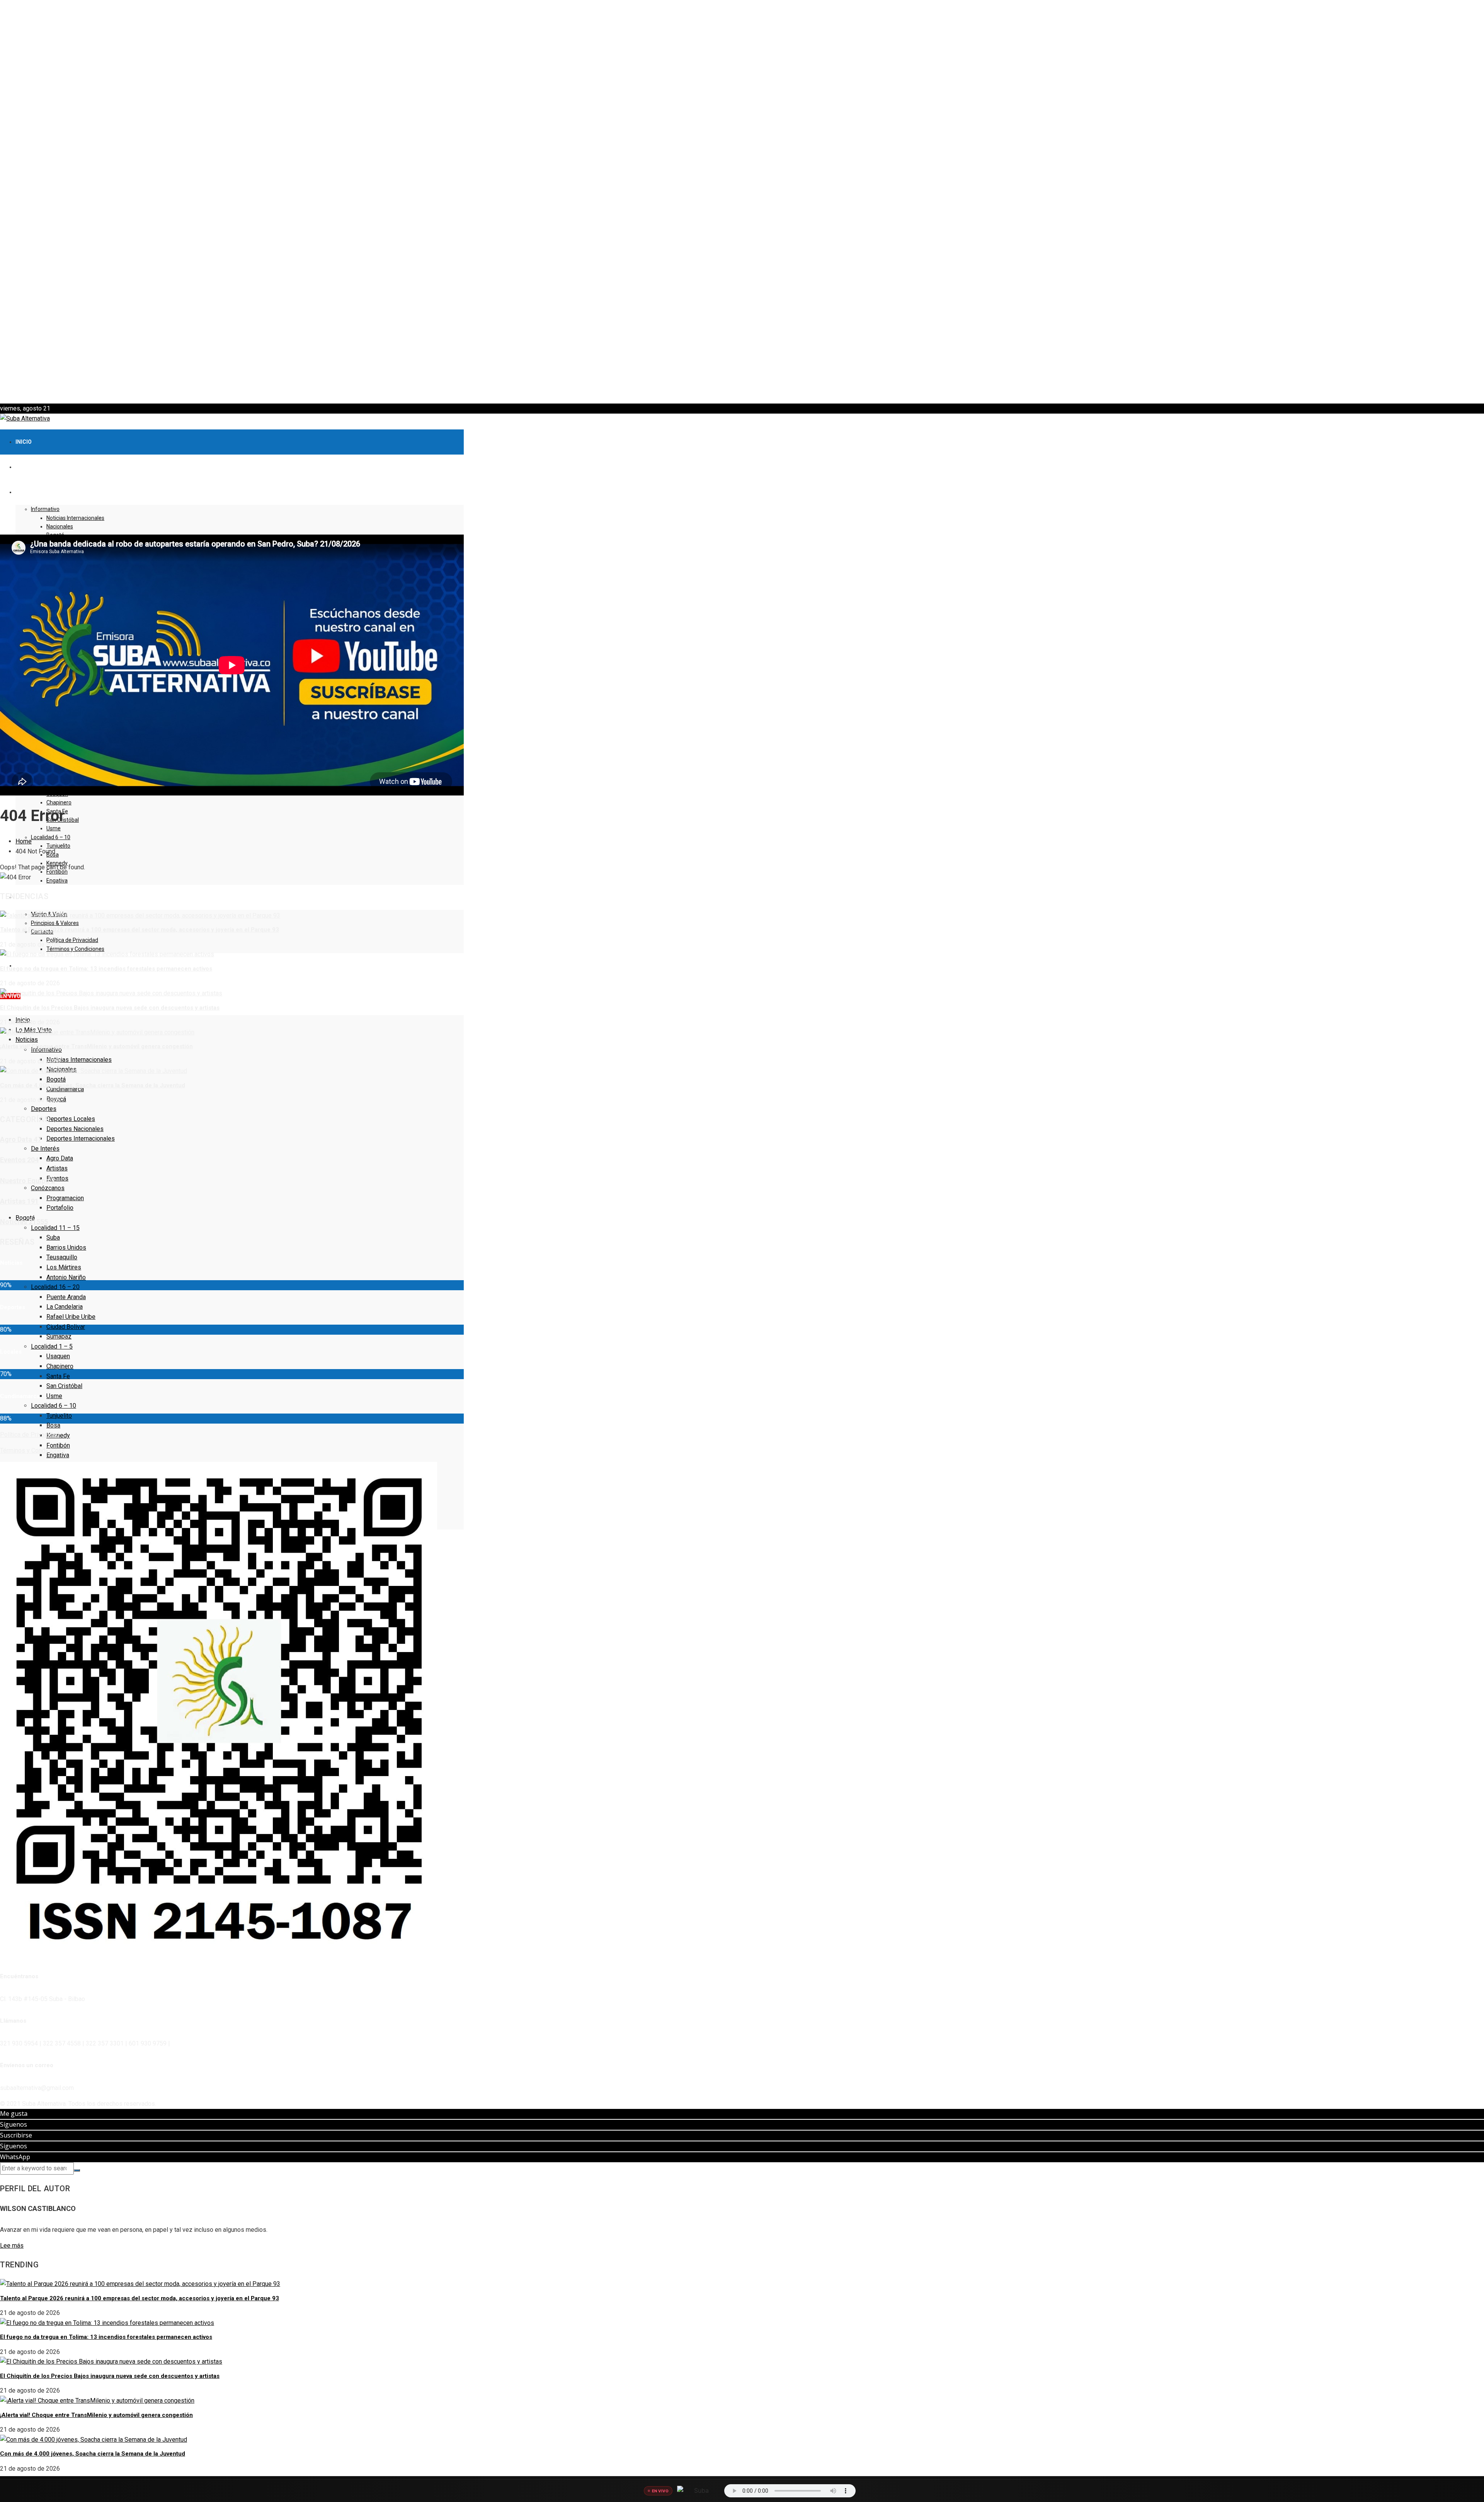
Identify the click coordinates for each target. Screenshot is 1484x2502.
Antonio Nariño (66, 1277)
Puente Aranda (66, 1297)
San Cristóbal (64, 1386)
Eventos (57, 1178)
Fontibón (58, 1445)
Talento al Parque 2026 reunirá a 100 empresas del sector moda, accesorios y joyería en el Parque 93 (140, 930)
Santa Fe (58, 1376)
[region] (742, 202)
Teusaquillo (62, 1257)
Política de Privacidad (72, 940)
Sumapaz (59, 1336)
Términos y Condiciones (75, 949)
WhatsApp (15, 2157)
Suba (53, 1237)
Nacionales (60, 526)
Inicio (24, 442)
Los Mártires (64, 1267)
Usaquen (58, 1356)
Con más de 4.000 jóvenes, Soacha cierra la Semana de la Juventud (93, 1085)
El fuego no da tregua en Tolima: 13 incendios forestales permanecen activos (106, 969)
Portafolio (60, 1208)
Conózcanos (48, 1188)
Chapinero (59, 802)
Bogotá (56, 1079)
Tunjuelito (58, 846)
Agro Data (60, 1158)
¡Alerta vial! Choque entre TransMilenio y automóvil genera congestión (96, 1046)
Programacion (65, 1198)
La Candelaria (65, 1307)
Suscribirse (16, 2135)
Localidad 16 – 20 (55, 1287)
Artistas (57, 1168)
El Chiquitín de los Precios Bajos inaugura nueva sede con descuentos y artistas (110, 1008)
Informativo (45, 509)
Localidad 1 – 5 (52, 1346)
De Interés (45, 1149)
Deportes (44, 1109)
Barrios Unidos (66, 1248)
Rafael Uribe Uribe (71, 1317)
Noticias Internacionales (75, 518)
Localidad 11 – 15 (55, 1228)
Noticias (27, 1040)
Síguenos (14, 2124)
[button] (742, 385)
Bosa (53, 1425)
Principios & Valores (55, 923)
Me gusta (14, 2114)
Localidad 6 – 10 (51, 837)
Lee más (12, 2246)
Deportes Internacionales (81, 1139)
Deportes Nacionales (75, 1129)
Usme (54, 828)
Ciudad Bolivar (66, 1327)
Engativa (57, 881)
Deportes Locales (71, 1119)
